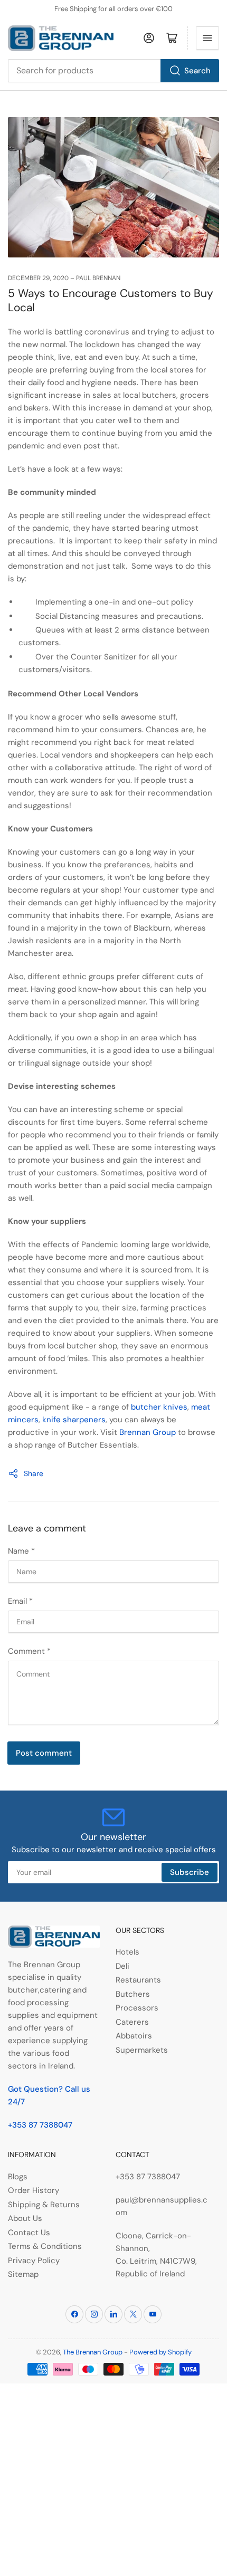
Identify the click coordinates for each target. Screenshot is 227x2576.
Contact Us (29, 2233)
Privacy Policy (34, 2261)
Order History (34, 2190)
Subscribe (190, 1872)
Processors (137, 2008)
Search (197, 71)
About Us (25, 2218)
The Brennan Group (93, 2352)
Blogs (18, 2177)
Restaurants (138, 1980)
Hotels (127, 1952)
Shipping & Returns (44, 2205)
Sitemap (23, 2274)
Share (34, 1473)
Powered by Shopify (160, 2352)
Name (21, 1551)
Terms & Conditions (45, 2246)
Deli (122, 1966)
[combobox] (113, 71)
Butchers (133, 1994)
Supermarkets (142, 2050)
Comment (29, 1651)
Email (20, 1601)
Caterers (132, 2022)
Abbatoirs (134, 2036)
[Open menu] (207, 38)
